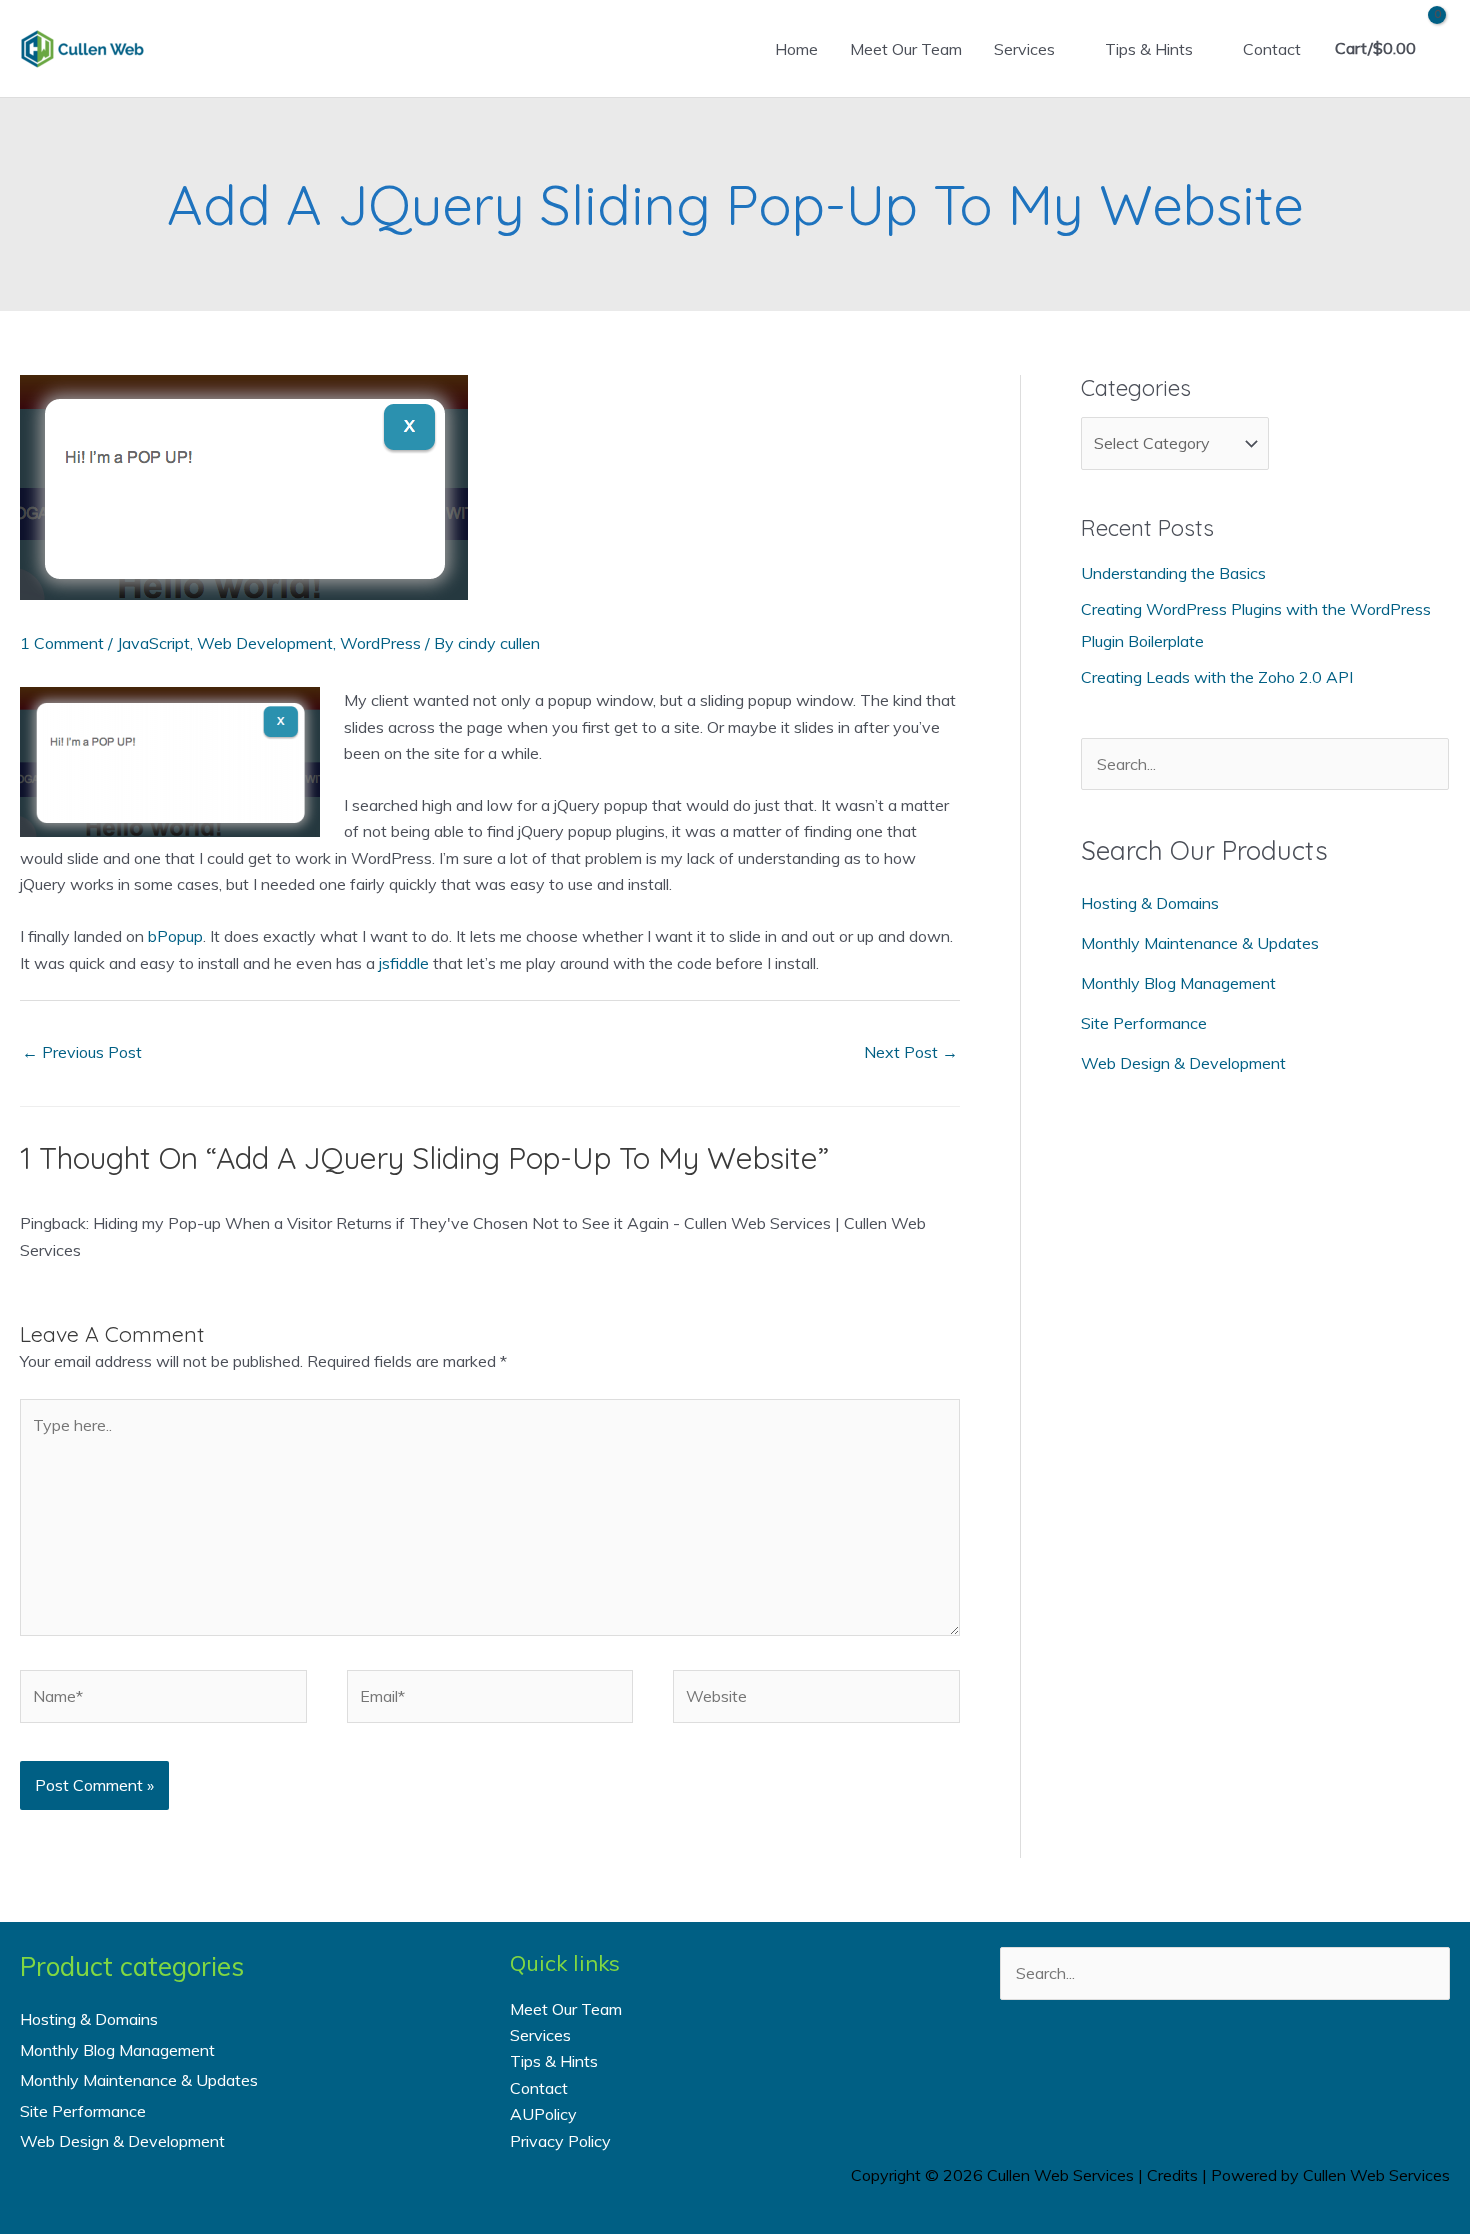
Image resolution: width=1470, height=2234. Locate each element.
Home (796, 49)
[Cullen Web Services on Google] (1305, 2070)
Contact (1272, 49)
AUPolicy (543, 2114)
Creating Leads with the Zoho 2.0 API (1217, 677)
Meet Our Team (906, 49)
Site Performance (1144, 1023)
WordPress (380, 643)
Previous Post (82, 1052)
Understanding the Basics (1173, 573)
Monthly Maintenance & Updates (1200, 943)
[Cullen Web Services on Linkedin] (1252, 2070)
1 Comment (62, 643)
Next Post (911, 1052)
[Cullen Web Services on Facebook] (1145, 2070)
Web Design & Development (1183, 1063)
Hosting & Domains (1150, 903)
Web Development (265, 643)
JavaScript (153, 643)
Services (1024, 49)
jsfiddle (404, 963)
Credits (1172, 2175)
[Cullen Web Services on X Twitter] (1198, 2070)
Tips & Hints (1149, 49)
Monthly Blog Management (1178, 983)
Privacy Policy (560, 2141)
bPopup (175, 936)
